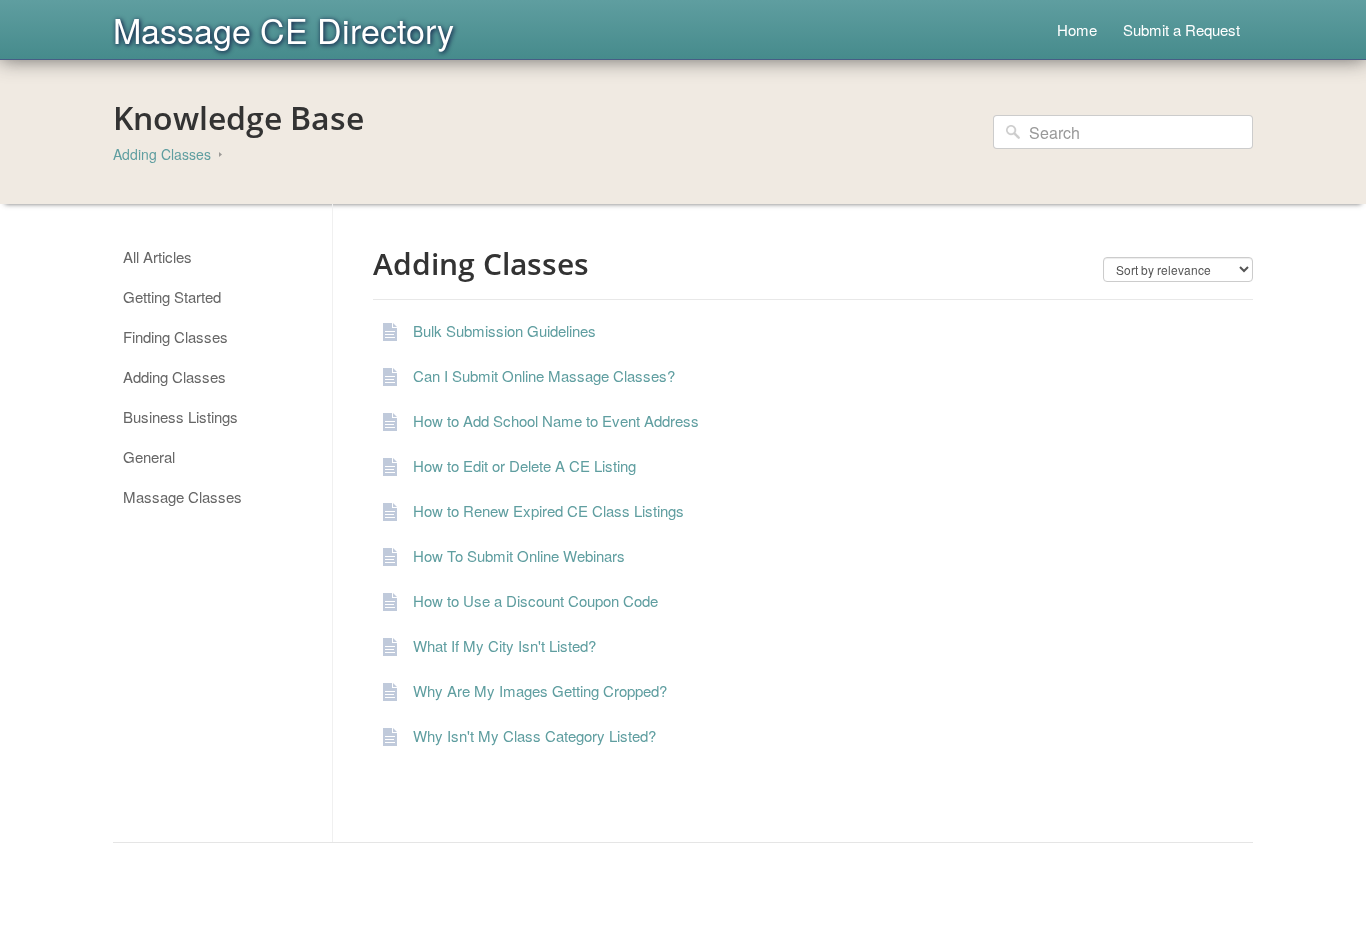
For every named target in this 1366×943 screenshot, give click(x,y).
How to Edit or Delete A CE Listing (524, 465)
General (149, 456)
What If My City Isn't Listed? (504, 645)
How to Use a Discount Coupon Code (535, 600)
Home (1077, 29)
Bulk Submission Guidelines (504, 330)
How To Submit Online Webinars (519, 555)
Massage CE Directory (283, 29)
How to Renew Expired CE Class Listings (548, 510)
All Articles (157, 256)
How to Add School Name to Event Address (556, 420)
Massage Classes (182, 496)
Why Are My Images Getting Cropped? (540, 690)
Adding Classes (162, 154)
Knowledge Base (238, 117)
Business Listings (180, 416)
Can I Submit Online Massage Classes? (544, 375)
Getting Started (172, 296)
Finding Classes (175, 336)
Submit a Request (1181, 29)
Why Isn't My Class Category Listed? (534, 735)
